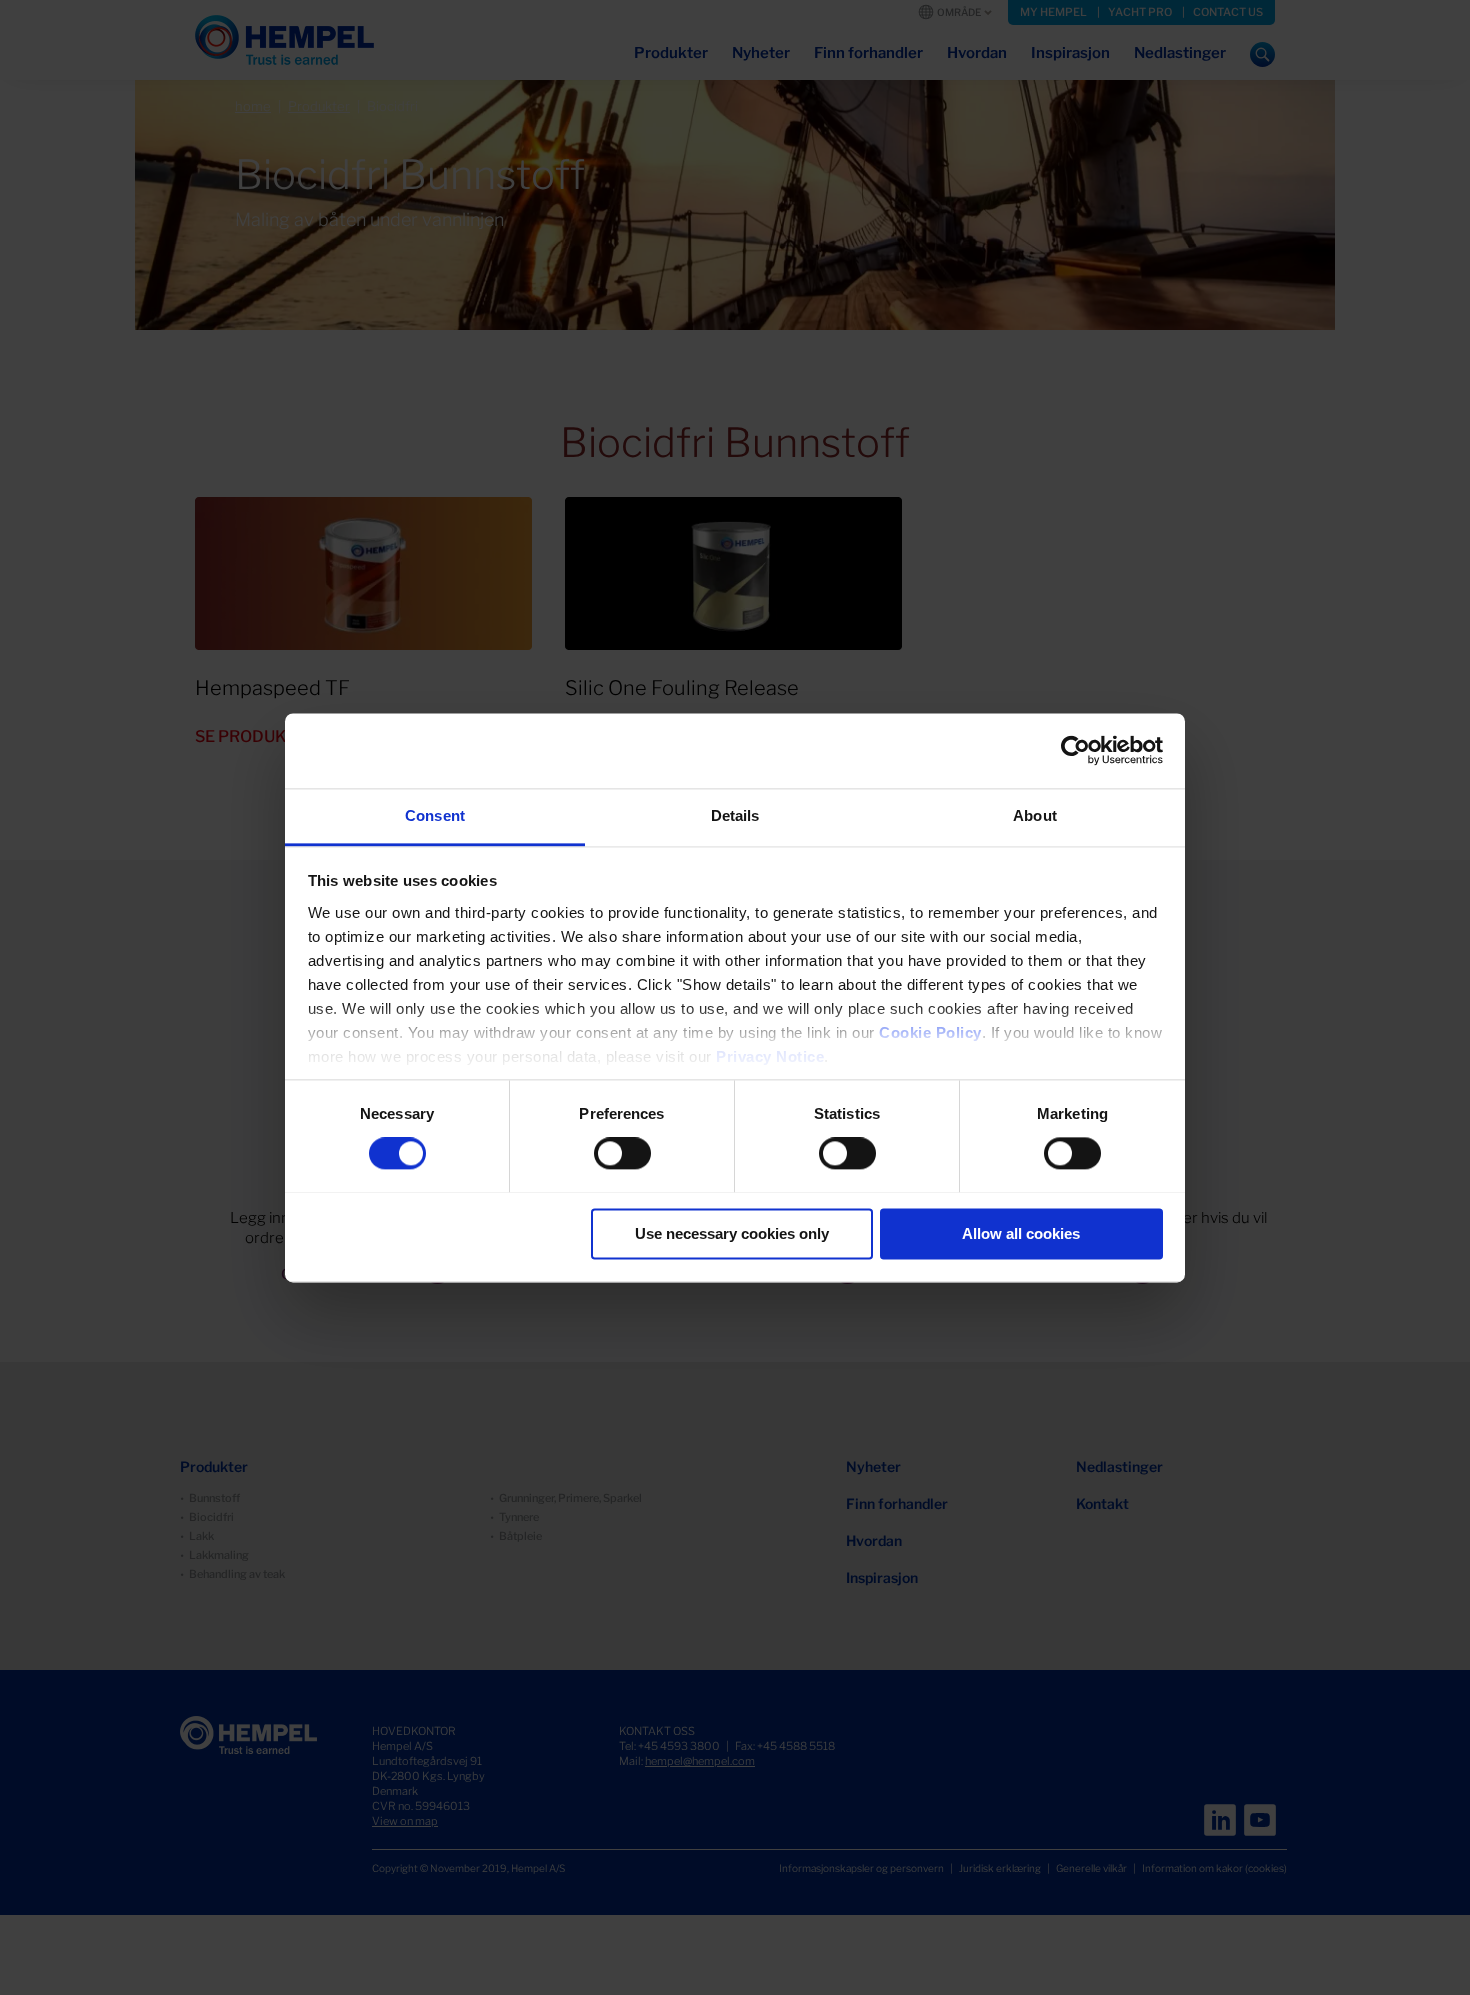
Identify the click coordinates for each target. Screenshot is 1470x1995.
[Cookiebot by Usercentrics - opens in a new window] (1075, 750)
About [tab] (1035, 815)
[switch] (622, 1153)
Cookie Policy (930, 1032)
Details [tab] (735, 815)
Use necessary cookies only (732, 1233)
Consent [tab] (435, 815)
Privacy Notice (770, 1056)
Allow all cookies (1021, 1233)
